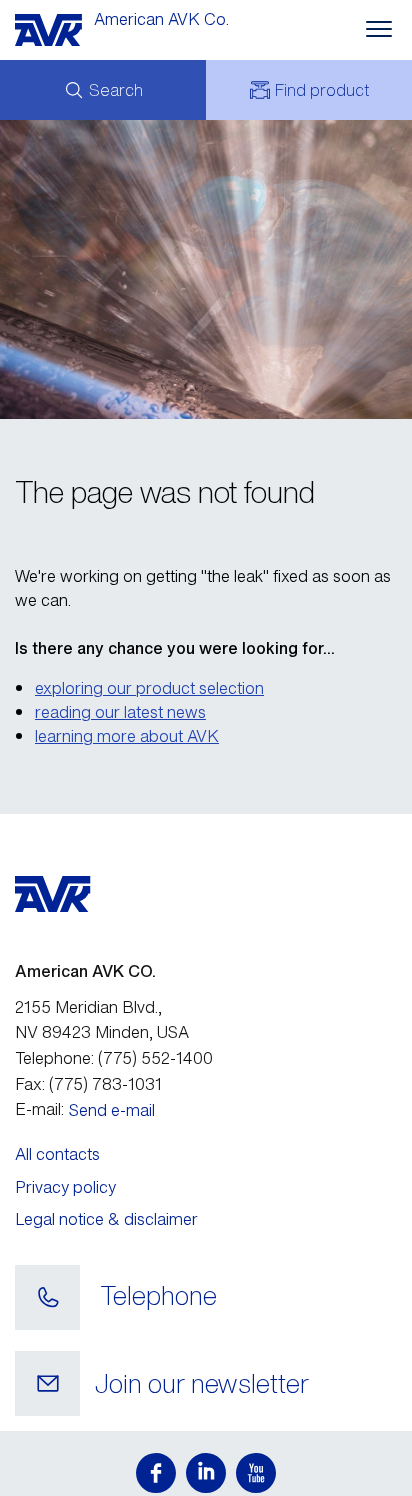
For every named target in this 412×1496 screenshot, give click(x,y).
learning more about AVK (127, 736)
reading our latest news (120, 712)
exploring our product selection (149, 688)
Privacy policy (65, 1187)
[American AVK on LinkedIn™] (206, 1473)
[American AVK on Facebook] (156, 1473)
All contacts (57, 1154)
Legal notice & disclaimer (106, 1219)
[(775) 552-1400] (47, 1298)
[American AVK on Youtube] (256, 1473)
